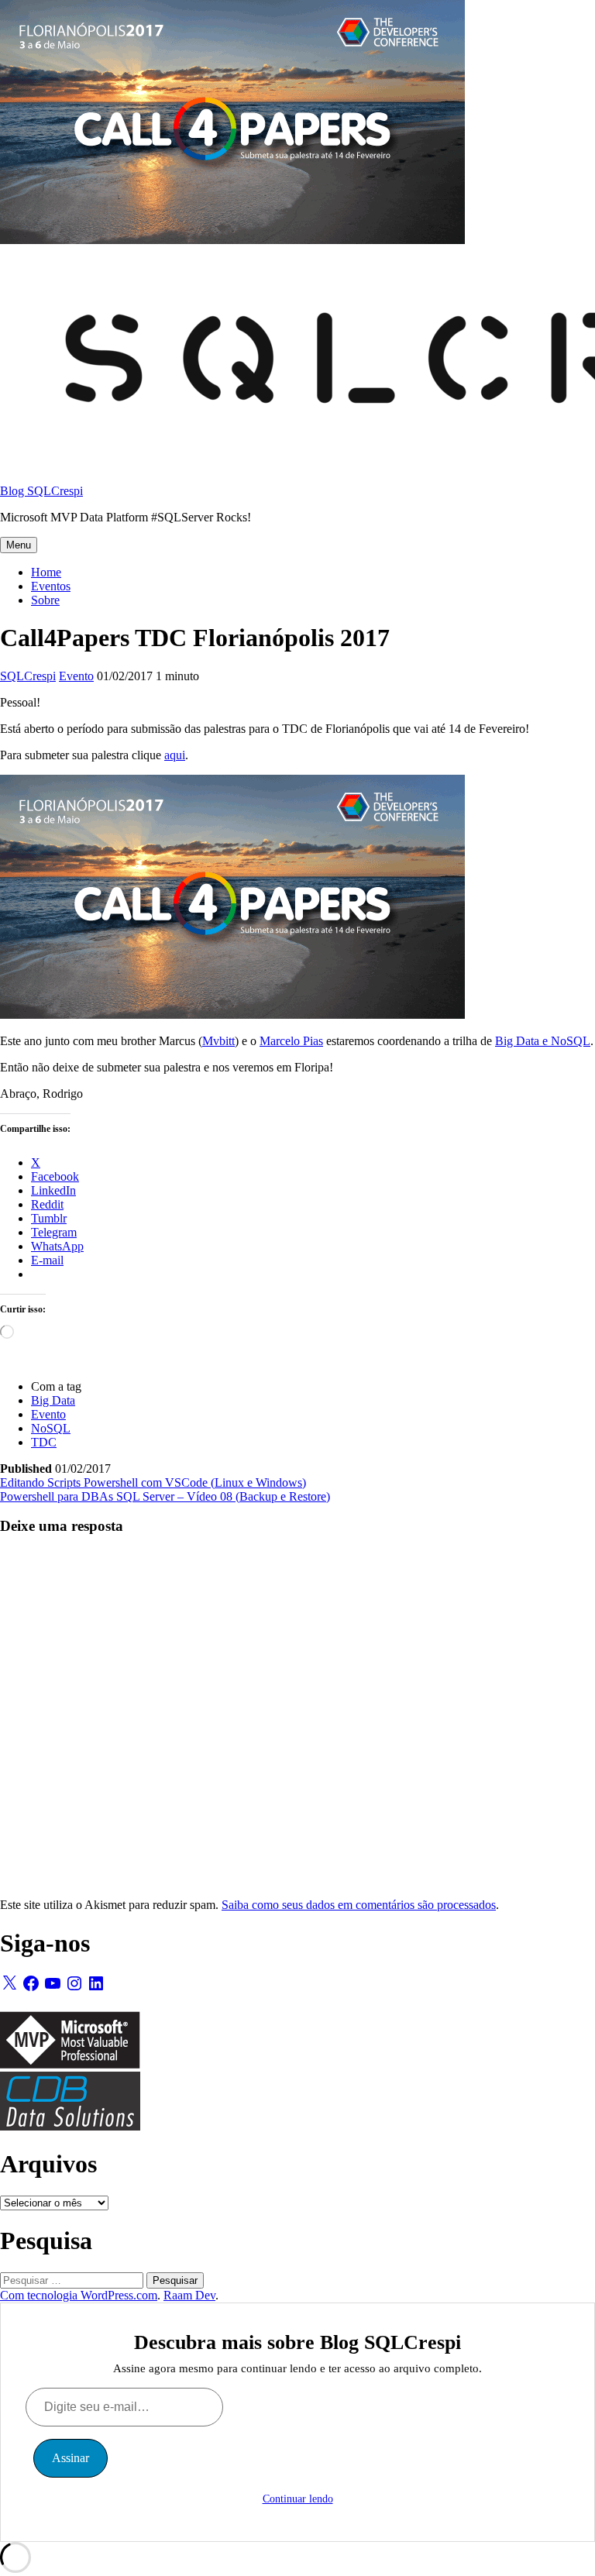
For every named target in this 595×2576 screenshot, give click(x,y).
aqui (175, 755)
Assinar (71, 2458)
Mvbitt (218, 1041)
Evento (76, 676)
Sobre (45, 600)
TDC (44, 1442)
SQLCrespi (28, 676)
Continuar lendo (298, 2499)
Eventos (51, 586)
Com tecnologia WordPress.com (79, 2295)
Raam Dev (189, 2295)
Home (46, 572)
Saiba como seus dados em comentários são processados (359, 1905)
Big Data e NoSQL (543, 1041)
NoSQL (51, 1428)
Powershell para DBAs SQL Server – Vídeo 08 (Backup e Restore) (165, 1496)
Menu (19, 545)
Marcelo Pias (291, 1041)
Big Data (53, 1400)
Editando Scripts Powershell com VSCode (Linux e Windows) (153, 1482)
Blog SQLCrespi (41, 491)
